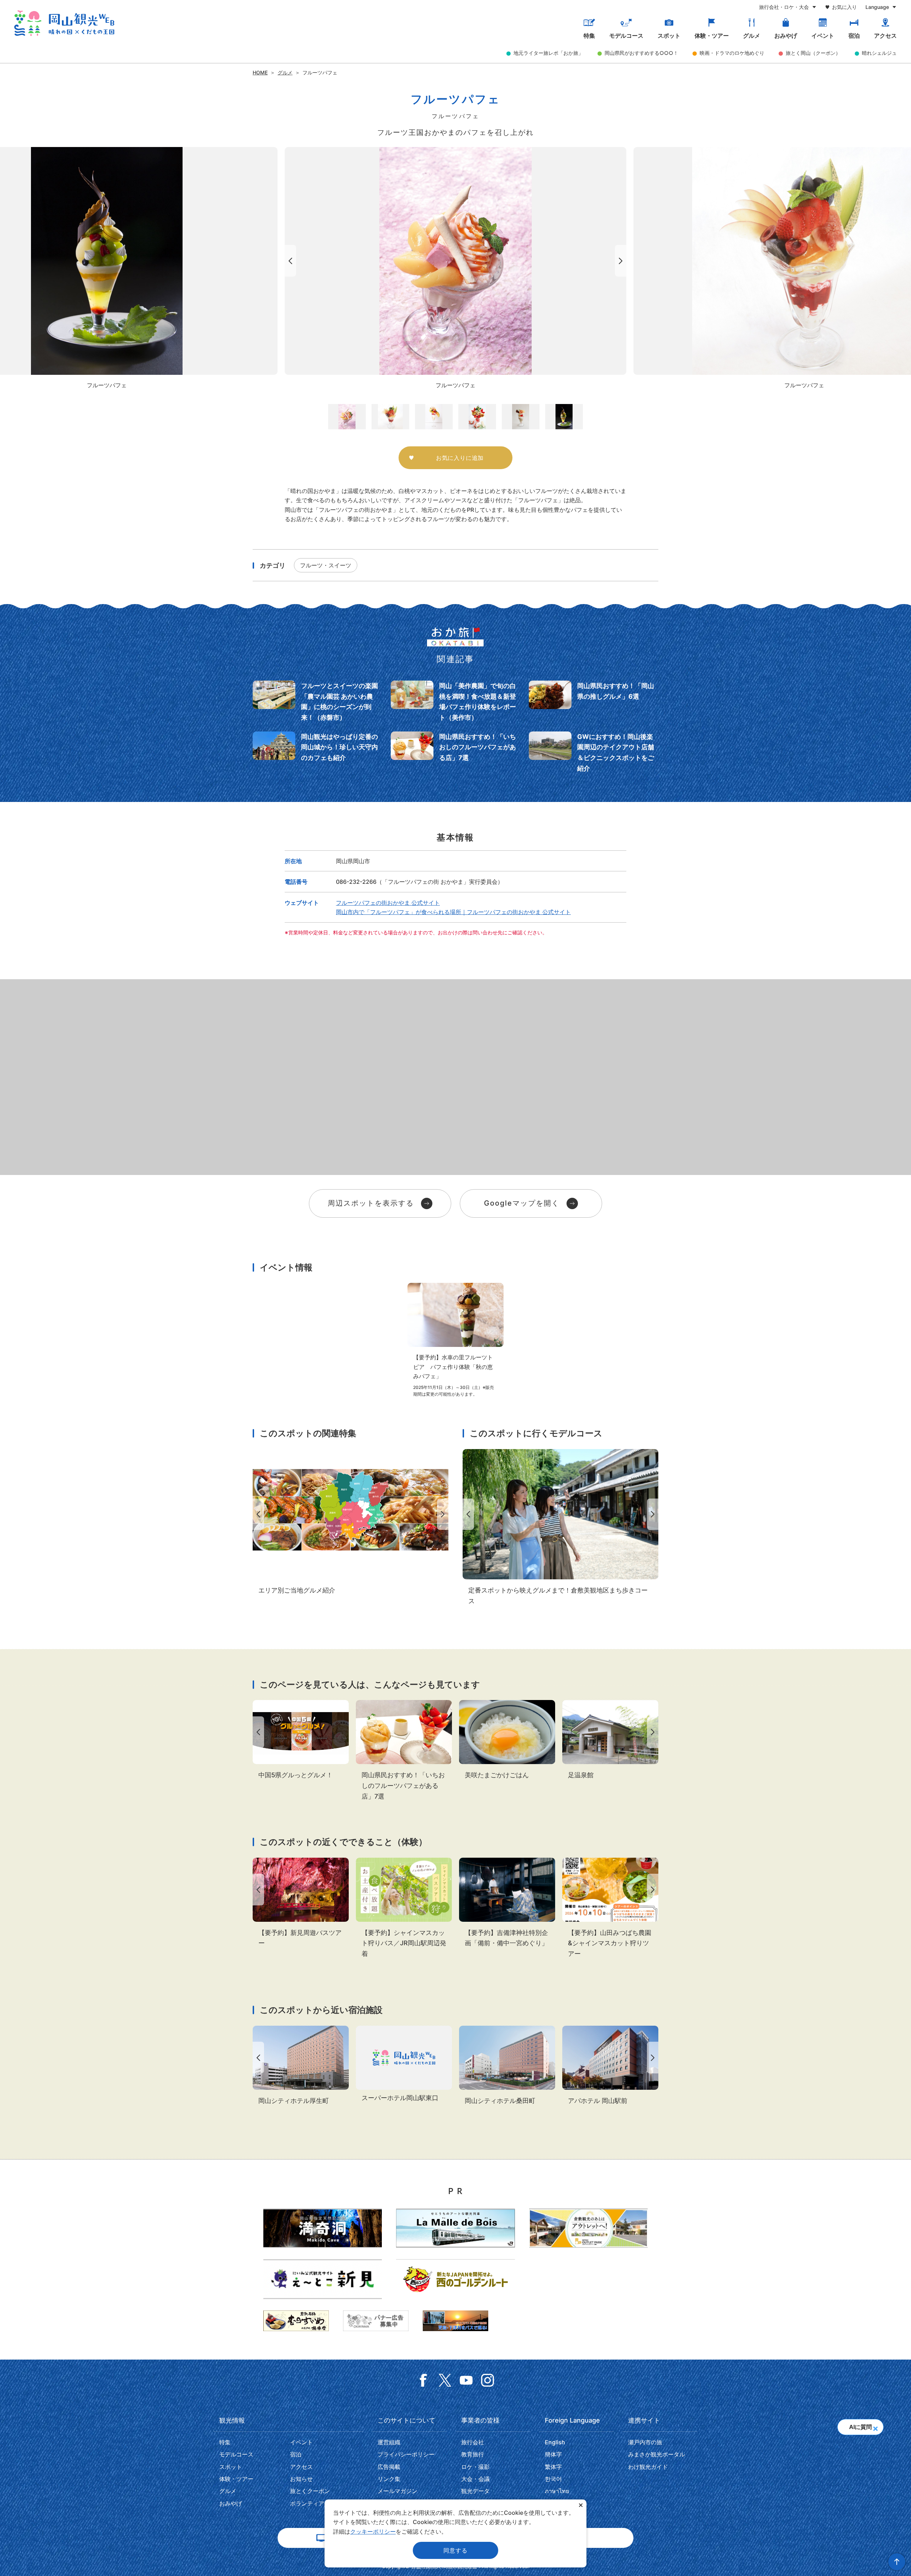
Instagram (488, 2380)
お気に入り (844, 7)
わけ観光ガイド (648, 2467)
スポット (669, 36)
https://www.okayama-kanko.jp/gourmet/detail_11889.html (507, 1740)
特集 (589, 36)
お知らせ (301, 2479)
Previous (289, 261)
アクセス (885, 36)
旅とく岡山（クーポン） (813, 53)
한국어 (553, 2479)
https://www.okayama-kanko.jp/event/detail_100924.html (404, 1908)
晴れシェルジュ (879, 53)
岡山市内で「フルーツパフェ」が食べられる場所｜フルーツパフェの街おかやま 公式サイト (453, 912)
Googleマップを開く (522, 1203)
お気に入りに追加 (460, 458)
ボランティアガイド (316, 2503)
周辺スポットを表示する (371, 1203)
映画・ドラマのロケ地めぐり (732, 53)
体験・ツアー (712, 36)
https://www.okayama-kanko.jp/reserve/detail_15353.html (404, 2065)
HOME (260, 72)
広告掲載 (389, 2467)
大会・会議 (475, 2479)
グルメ (752, 36)
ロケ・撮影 (475, 2467)
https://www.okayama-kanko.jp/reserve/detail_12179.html (507, 2066)
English (555, 2442)
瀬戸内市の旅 (645, 2442)
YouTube (466, 2380)
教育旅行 (473, 2454)
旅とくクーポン (310, 2491)
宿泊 (854, 36)
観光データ (475, 2491)
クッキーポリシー (373, 2532)
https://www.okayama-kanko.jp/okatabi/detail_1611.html (594, 702)
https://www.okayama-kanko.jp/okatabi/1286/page (594, 753)
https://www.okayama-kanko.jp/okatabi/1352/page (317, 753)
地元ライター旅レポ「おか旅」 (548, 53)
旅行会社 (473, 2442)
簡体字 (553, 2454)
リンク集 (389, 2479)
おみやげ (786, 36)
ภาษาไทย (557, 2491)
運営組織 (389, 2442)
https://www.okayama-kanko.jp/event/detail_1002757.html (610, 1908)
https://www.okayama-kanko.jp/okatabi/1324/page (455, 753)
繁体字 (553, 2467)
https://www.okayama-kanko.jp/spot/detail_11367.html (610, 1740)
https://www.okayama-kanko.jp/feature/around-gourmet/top (301, 1740)
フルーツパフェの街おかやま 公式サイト (388, 903)
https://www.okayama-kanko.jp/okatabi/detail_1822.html (317, 702)
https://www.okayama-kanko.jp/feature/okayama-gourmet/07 (351, 1522)
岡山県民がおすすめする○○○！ (641, 53)
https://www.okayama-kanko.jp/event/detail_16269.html (455, 1340)
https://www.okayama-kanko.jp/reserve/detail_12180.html (301, 2066)
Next (622, 261)
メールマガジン (397, 2491)
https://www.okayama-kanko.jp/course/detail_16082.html (560, 1528)
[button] (875, 2426)
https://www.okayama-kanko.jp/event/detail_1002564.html (301, 1903)
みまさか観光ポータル (657, 2454)
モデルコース (626, 36)
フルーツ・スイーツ (326, 565)
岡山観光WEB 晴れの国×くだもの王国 (64, 23)
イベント (823, 36)
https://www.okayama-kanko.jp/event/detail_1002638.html (507, 1903)
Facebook (423, 2380)
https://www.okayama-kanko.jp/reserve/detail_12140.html (610, 2066)
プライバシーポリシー (406, 2454)
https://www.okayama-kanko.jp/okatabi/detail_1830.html (455, 702)
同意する (455, 2550)
